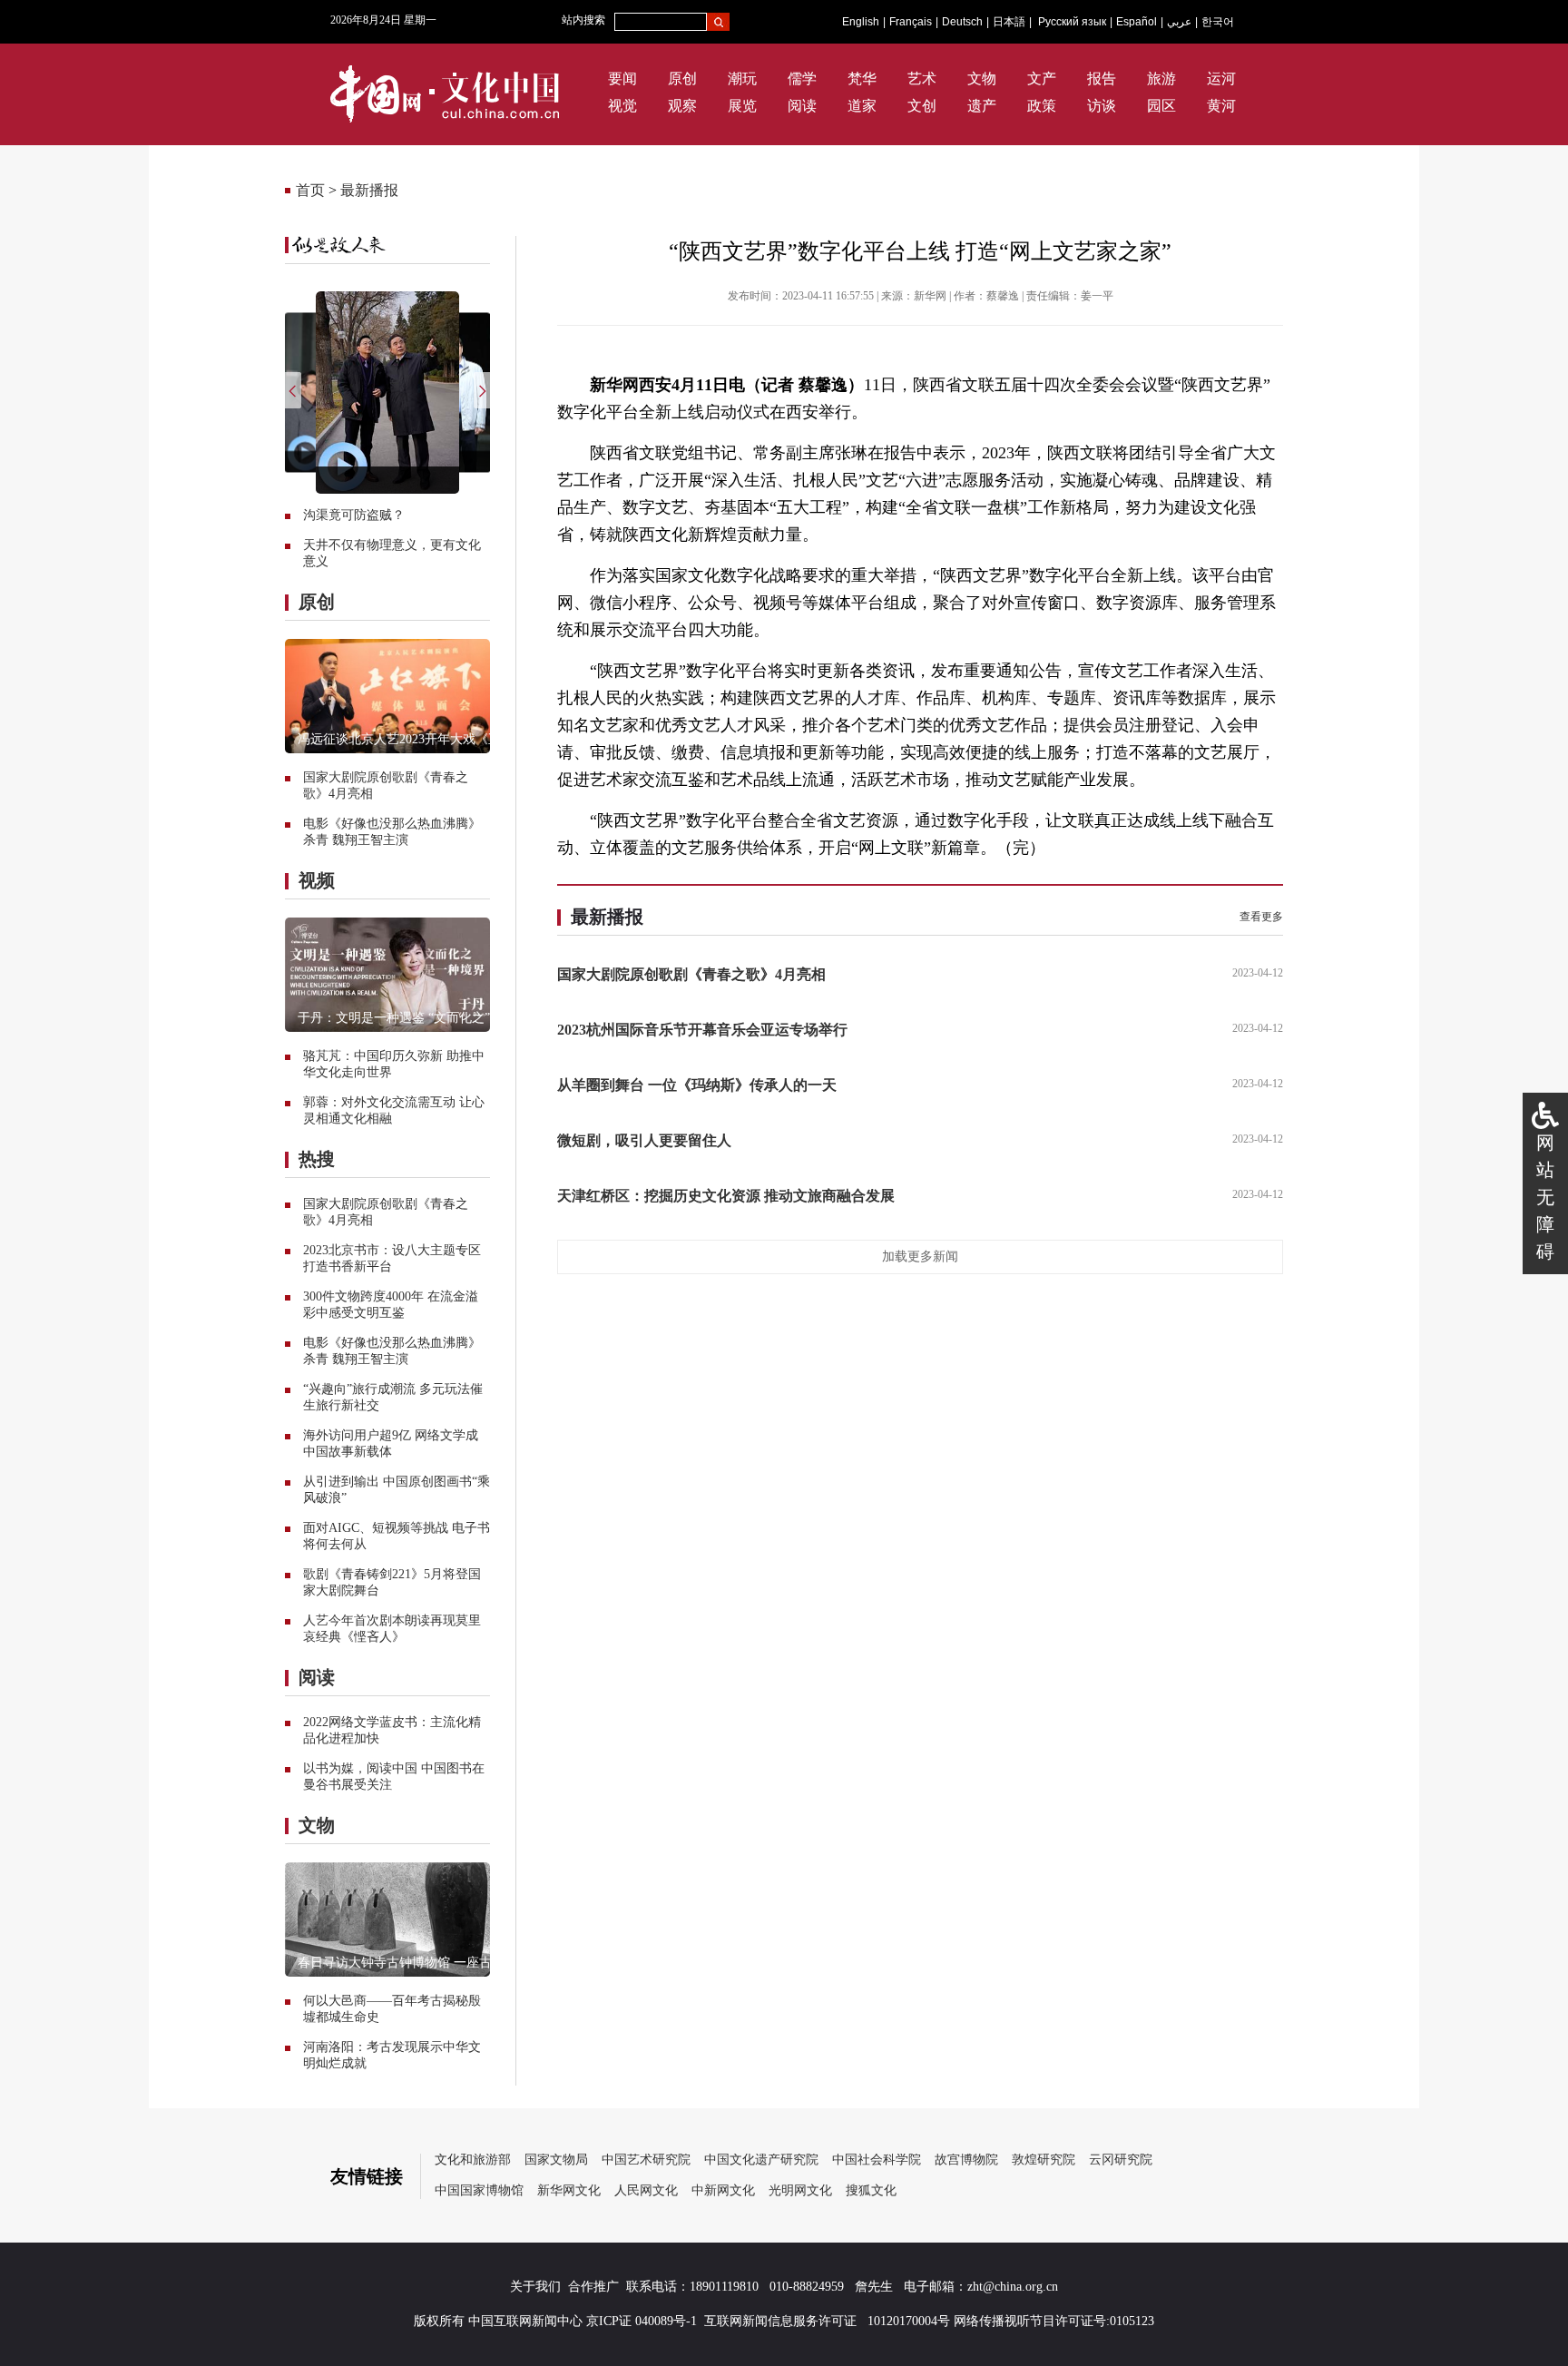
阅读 (802, 106)
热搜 (317, 1159)
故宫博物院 (966, 2160)
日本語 (1009, 22)
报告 (1102, 79)
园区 (1161, 106)
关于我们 (535, 2287)
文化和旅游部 (473, 2160)
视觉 (622, 106)
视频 (317, 880)
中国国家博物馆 (479, 2190)
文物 (982, 79)
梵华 (862, 79)
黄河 (1221, 106)
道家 (862, 106)
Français (911, 22)
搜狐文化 (871, 2190)
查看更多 (1261, 917)
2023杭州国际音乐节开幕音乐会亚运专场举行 (702, 1030)
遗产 (982, 106)
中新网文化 (723, 2190)
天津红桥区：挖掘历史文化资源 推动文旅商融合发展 (726, 1196)
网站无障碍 (1545, 1197)
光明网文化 (800, 2190)
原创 (682, 79)
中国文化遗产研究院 (761, 2160)
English (861, 22)
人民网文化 (646, 2190)
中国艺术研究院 (646, 2160)
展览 (742, 106)
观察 (682, 106)
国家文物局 (556, 2160)
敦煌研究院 (1044, 2160)
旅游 (1161, 79)
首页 (310, 190)
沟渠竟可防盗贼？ (354, 515)
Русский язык (1072, 22)
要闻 (622, 79)
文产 (1042, 79)
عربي (1179, 22)
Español (1137, 22)
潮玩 (742, 79)
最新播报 (369, 190)
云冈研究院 (1121, 2160)
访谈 (1102, 106)
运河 (1221, 79)
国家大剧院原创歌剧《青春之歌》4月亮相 (691, 974)
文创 (922, 106)
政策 (1042, 106)
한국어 (1218, 22)
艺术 (922, 79)
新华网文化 (569, 2190)
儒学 (802, 79)
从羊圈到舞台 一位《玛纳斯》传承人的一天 (697, 1085)
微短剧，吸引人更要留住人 (644, 1140)
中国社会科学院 (877, 2160)
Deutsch (962, 22)
